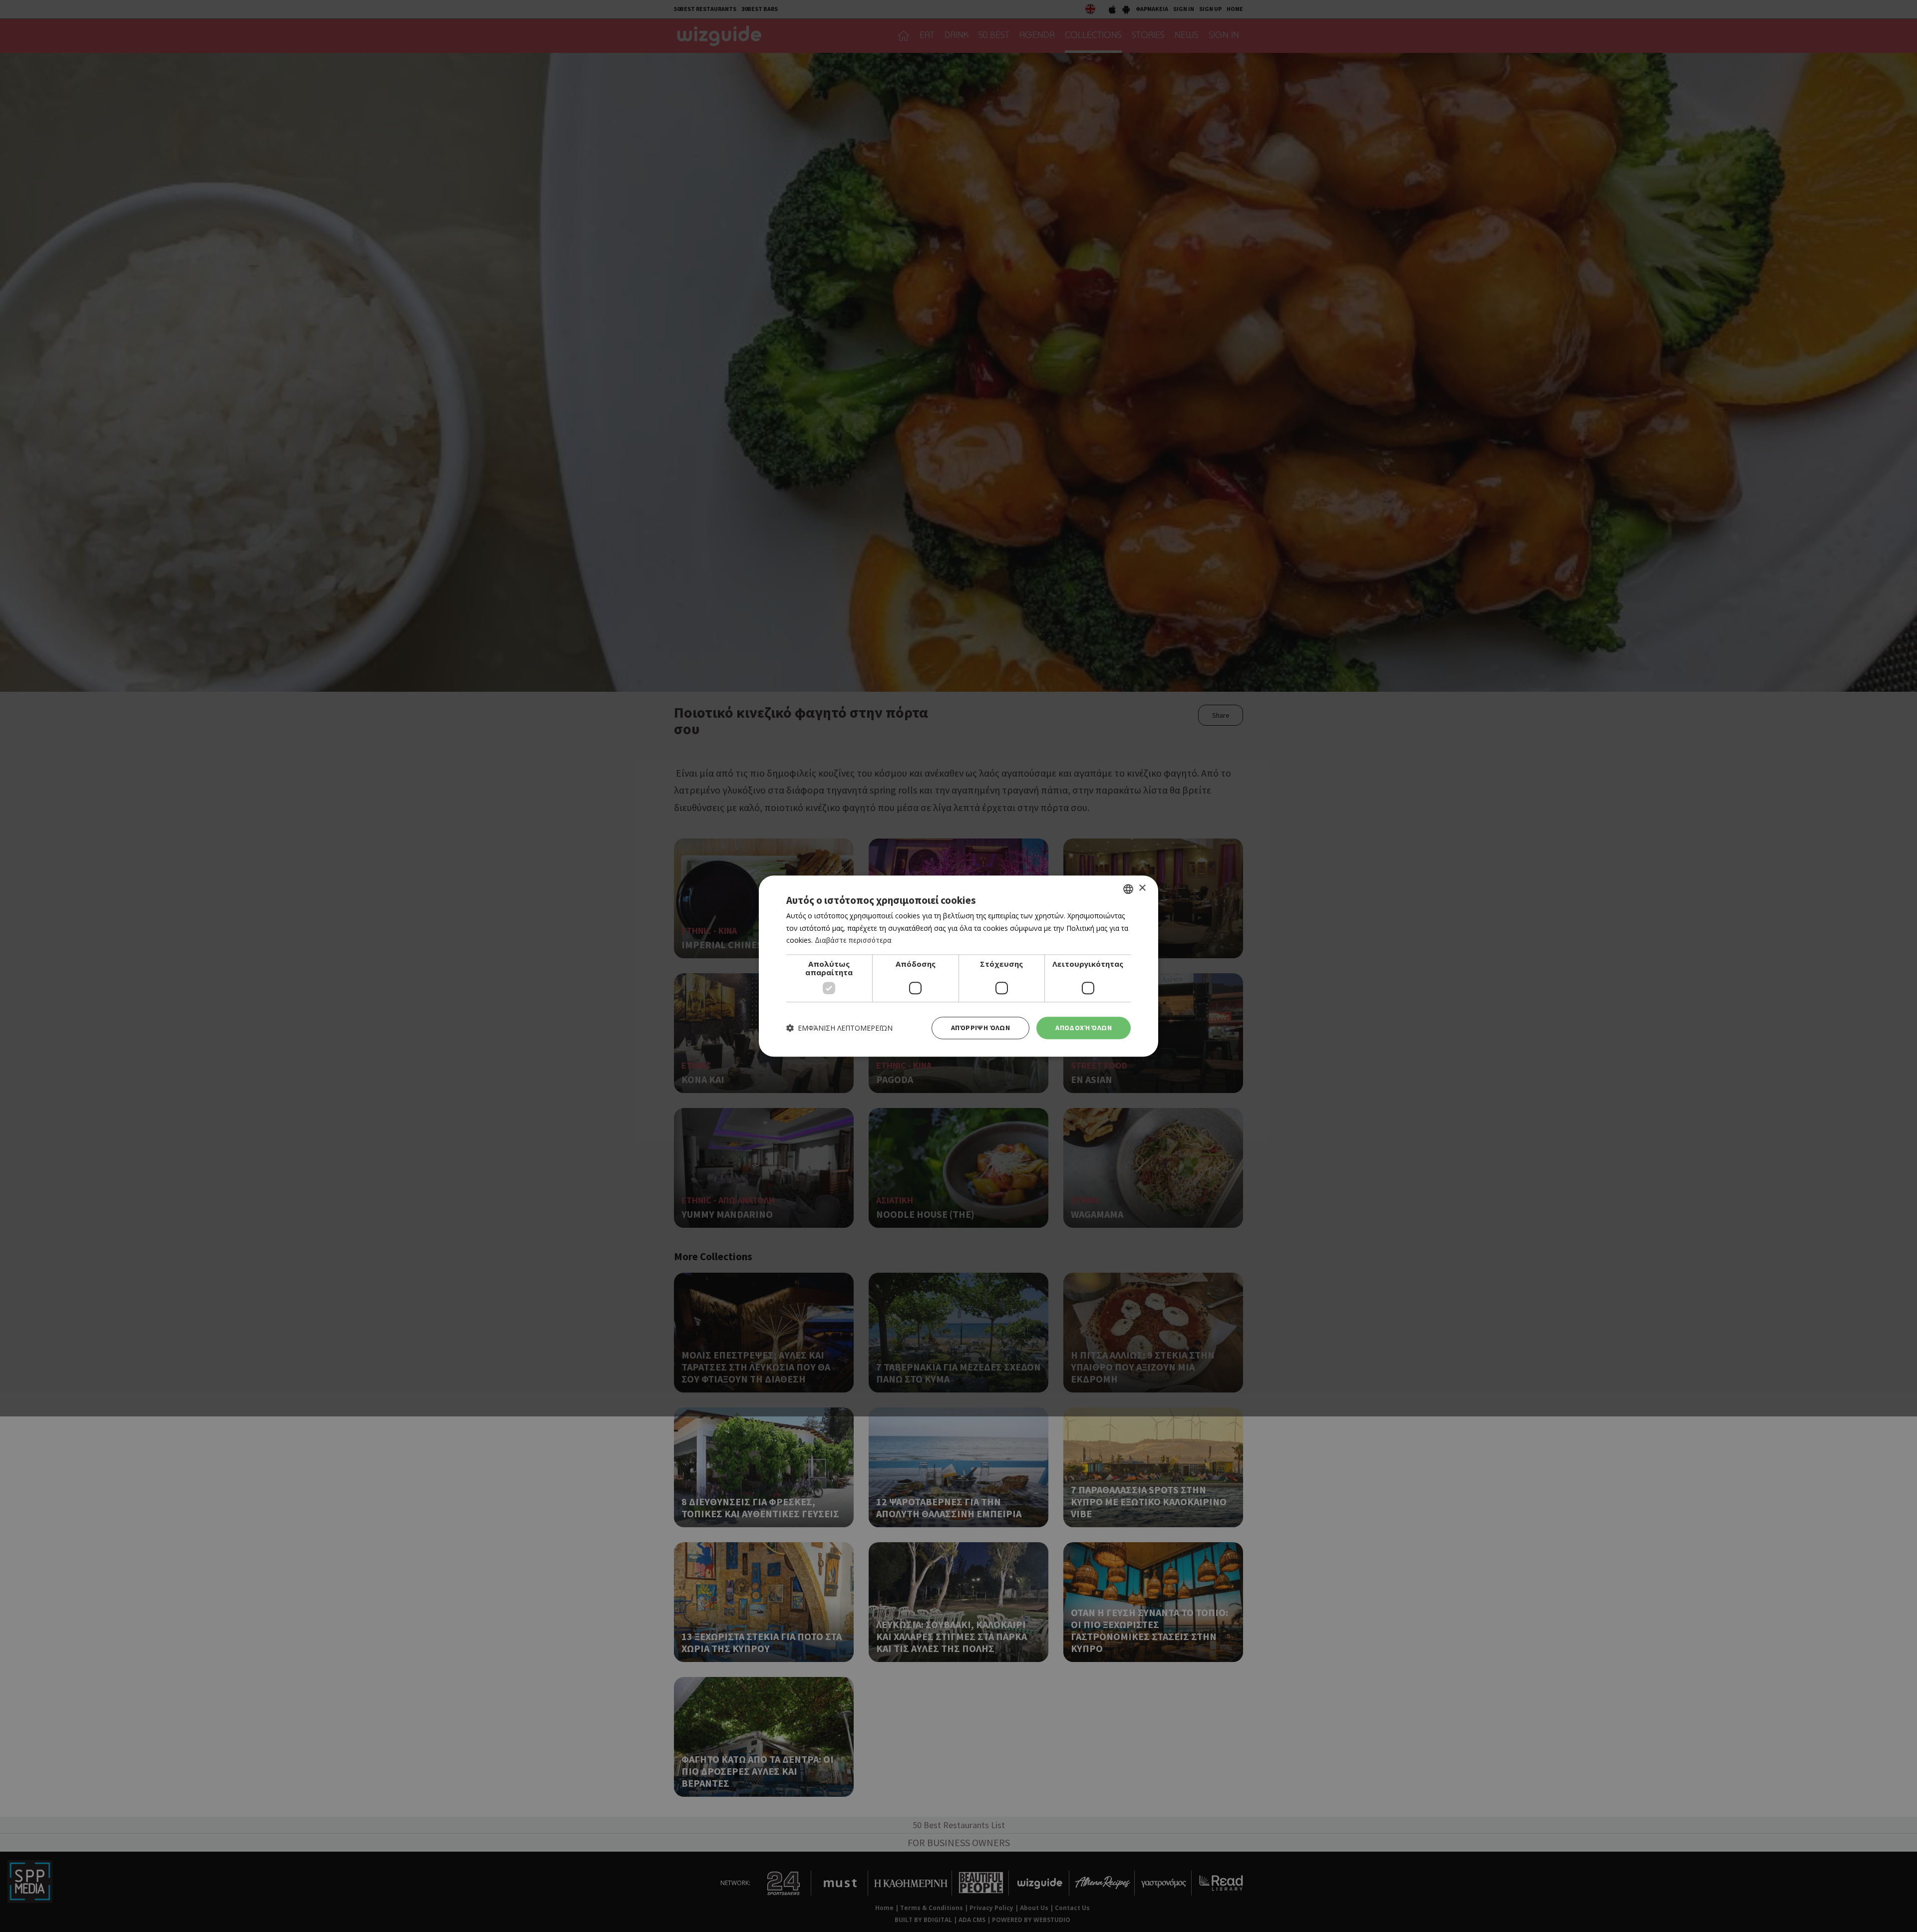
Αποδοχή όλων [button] (1084, 1028)
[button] (839, 1028)
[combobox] (1128, 889)
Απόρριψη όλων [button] (980, 1028)
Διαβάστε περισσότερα (853, 941)
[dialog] (958, 966)
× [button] (1142, 888)
